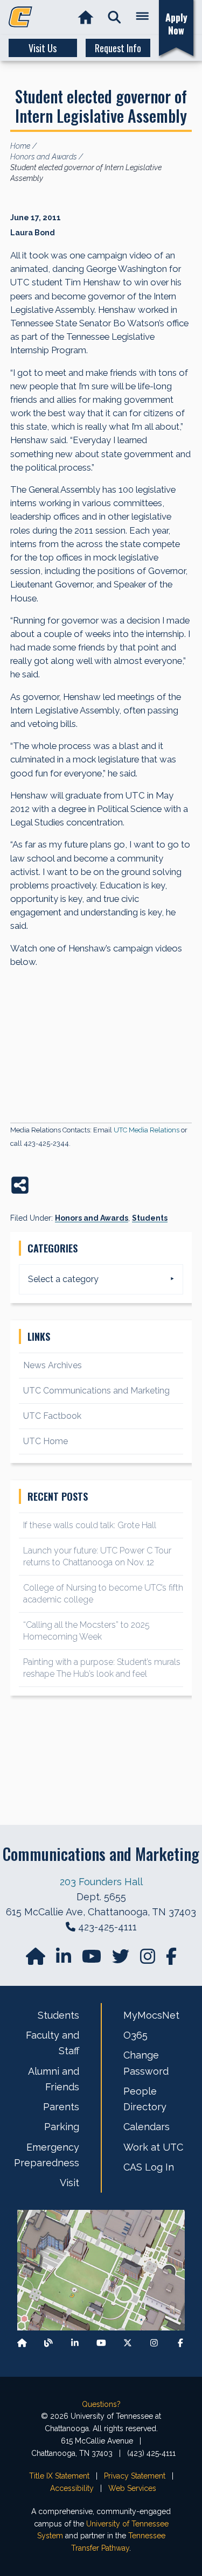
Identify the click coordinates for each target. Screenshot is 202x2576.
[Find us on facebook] (171, 1960)
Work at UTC (153, 2147)
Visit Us (43, 48)
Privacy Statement (135, 2476)
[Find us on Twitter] (122, 1960)
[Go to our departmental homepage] (37, 1960)
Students (150, 1218)
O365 (135, 2035)
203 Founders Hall (101, 1882)
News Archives (53, 1365)
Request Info (118, 48)
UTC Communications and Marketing (96, 1391)
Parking (62, 2127)
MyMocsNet (151, 2015)
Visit (69, 2183)
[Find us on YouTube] (93, 1960)
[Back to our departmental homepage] (22, 2343)
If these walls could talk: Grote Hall (90, 1525)
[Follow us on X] (128, 2343)
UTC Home (46, 1441)
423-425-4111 (107, 1927)
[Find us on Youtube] (101, 2343)
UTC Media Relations (147, 1130)
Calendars (147, 2127)
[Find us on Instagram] (149, 1960)
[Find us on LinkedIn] (65, 1960)
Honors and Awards (92, 1218)
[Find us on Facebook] (180, 2343)
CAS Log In (149, 2167)
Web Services (132, 2488)
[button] (114, 17)
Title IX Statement (59, 2476)
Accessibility (72, 2488)
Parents (61, 2107)
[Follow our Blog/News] (48, 2343)
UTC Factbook (52, 1416)
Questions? (101, 2404)
